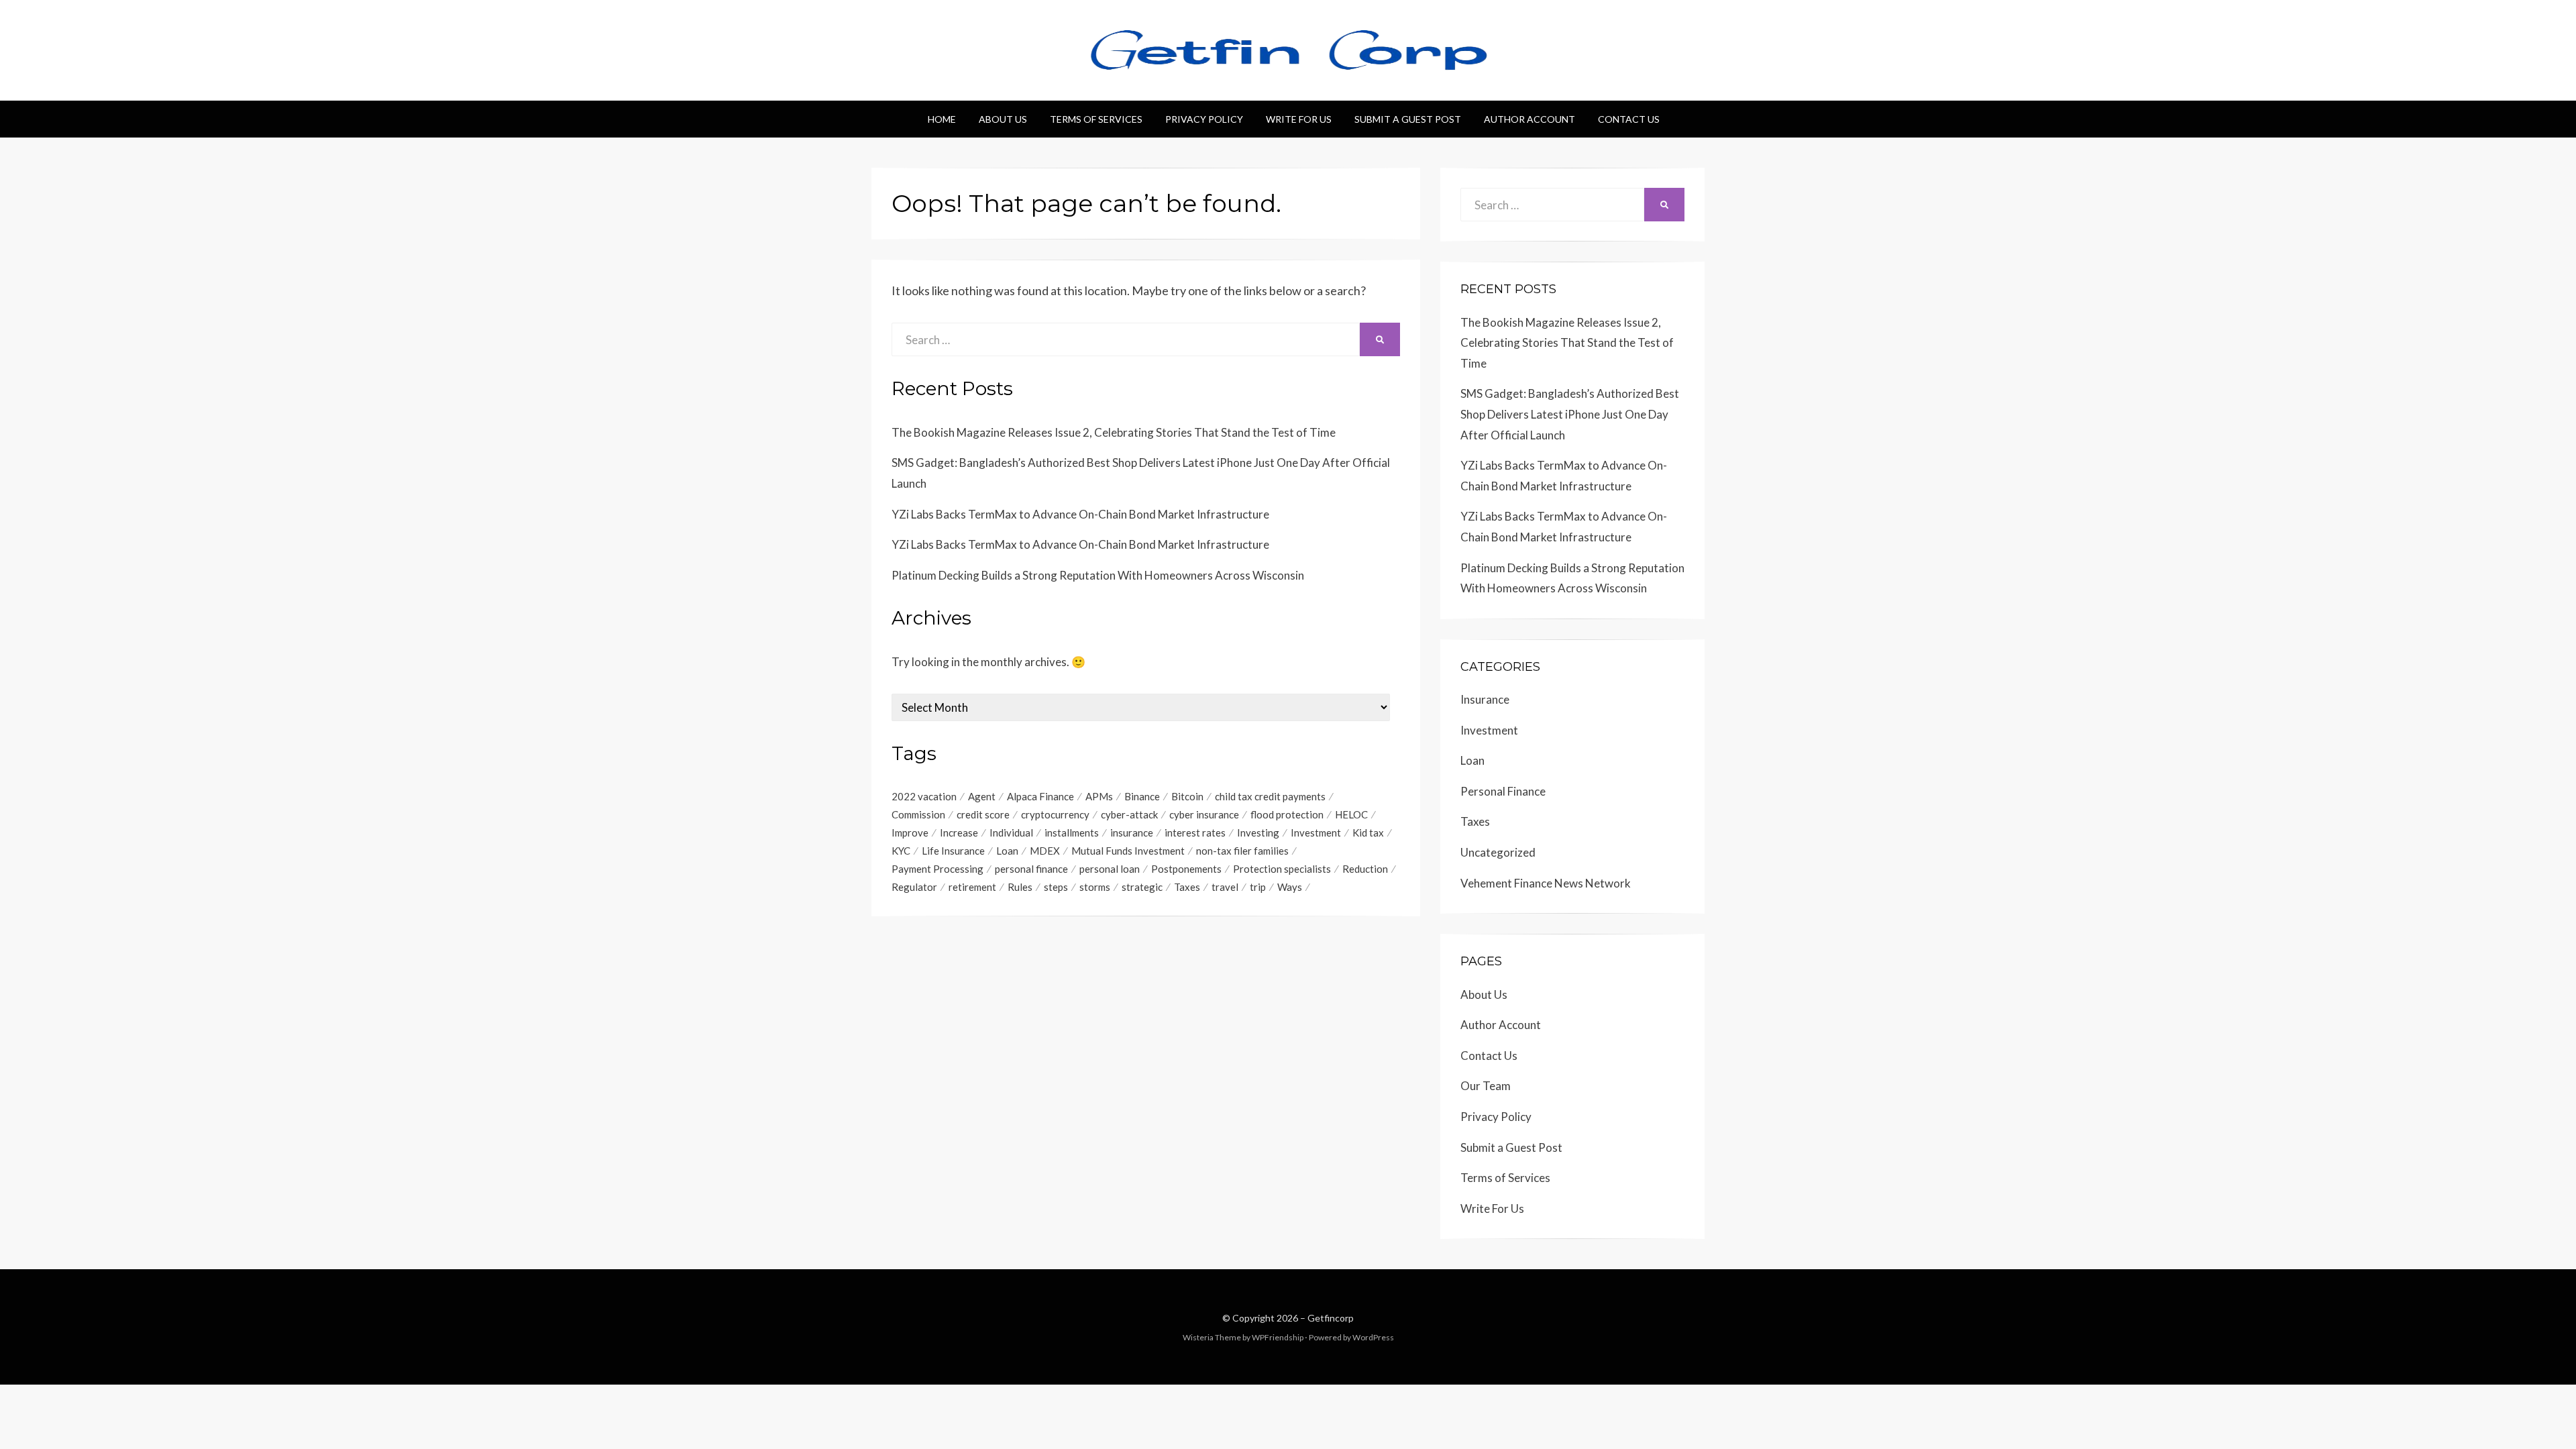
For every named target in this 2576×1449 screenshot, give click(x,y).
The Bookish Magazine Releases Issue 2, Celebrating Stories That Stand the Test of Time (1114, 432)
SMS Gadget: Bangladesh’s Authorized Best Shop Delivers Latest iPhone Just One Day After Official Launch (1570, 414)
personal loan (1110, 869)
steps (1056, 887)
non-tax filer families (1242, 851)
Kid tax (1368, 833)
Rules (1020, 887)
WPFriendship (1278, 1337)
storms (1095, 887)
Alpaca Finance (1040, 796)
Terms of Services (1096, 119)
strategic (1142, 887)
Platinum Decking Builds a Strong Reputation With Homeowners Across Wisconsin (1098, 575)
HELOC (1351, 814)
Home (942, 119)
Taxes (1187, 887)
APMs (1099, 796)
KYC (901, 851)
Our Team (1486, 1086)
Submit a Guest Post (1408, 119)
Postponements (1186, 869)
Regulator (914, 887)
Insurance (1485, 699)
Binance (1142, 796)
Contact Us (1629, 119)
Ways (1290, 887)
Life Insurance (953, 851)
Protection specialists (1282, 869)
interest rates (1195, 833)
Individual (1011, 833)
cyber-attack (1129, 814)
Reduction (1365, 869)
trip (1258, 887)
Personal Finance (1503, 791)
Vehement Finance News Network (1546, 883)
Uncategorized (1498, 852)
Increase (959, 833)
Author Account (1529, 119)
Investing (1258, 833)
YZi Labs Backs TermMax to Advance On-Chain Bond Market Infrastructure (1080, 514)
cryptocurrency (1055, 814)
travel (1225, 887)
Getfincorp (1331, 1318)
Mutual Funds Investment (1128, 851)
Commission (918, 814)
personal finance (1031, 869)
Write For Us (1299, 119)
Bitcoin (1187, 796)
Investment (1316, 833)
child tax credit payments (1270, 796)
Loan (1007, 851)
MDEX (1045, 851)
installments (1072, 833)
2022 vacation (924, 796)
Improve (910, 833)
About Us (1003, 119)
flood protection (1287, 814)
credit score (983, 814)
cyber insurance (1204, 814)
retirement (972, 887)
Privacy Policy (1204, 119)
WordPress (1373, 1337)
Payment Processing (937, 869)
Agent (982, 796)
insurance (1132, 833)
